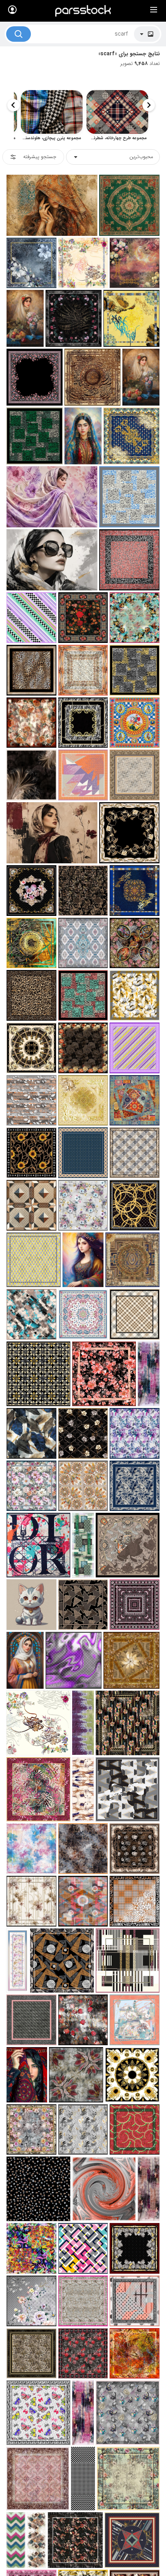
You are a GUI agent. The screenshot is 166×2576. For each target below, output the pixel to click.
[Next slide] (14, 105)
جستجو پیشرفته (40, 157)
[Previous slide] (149, 105)
